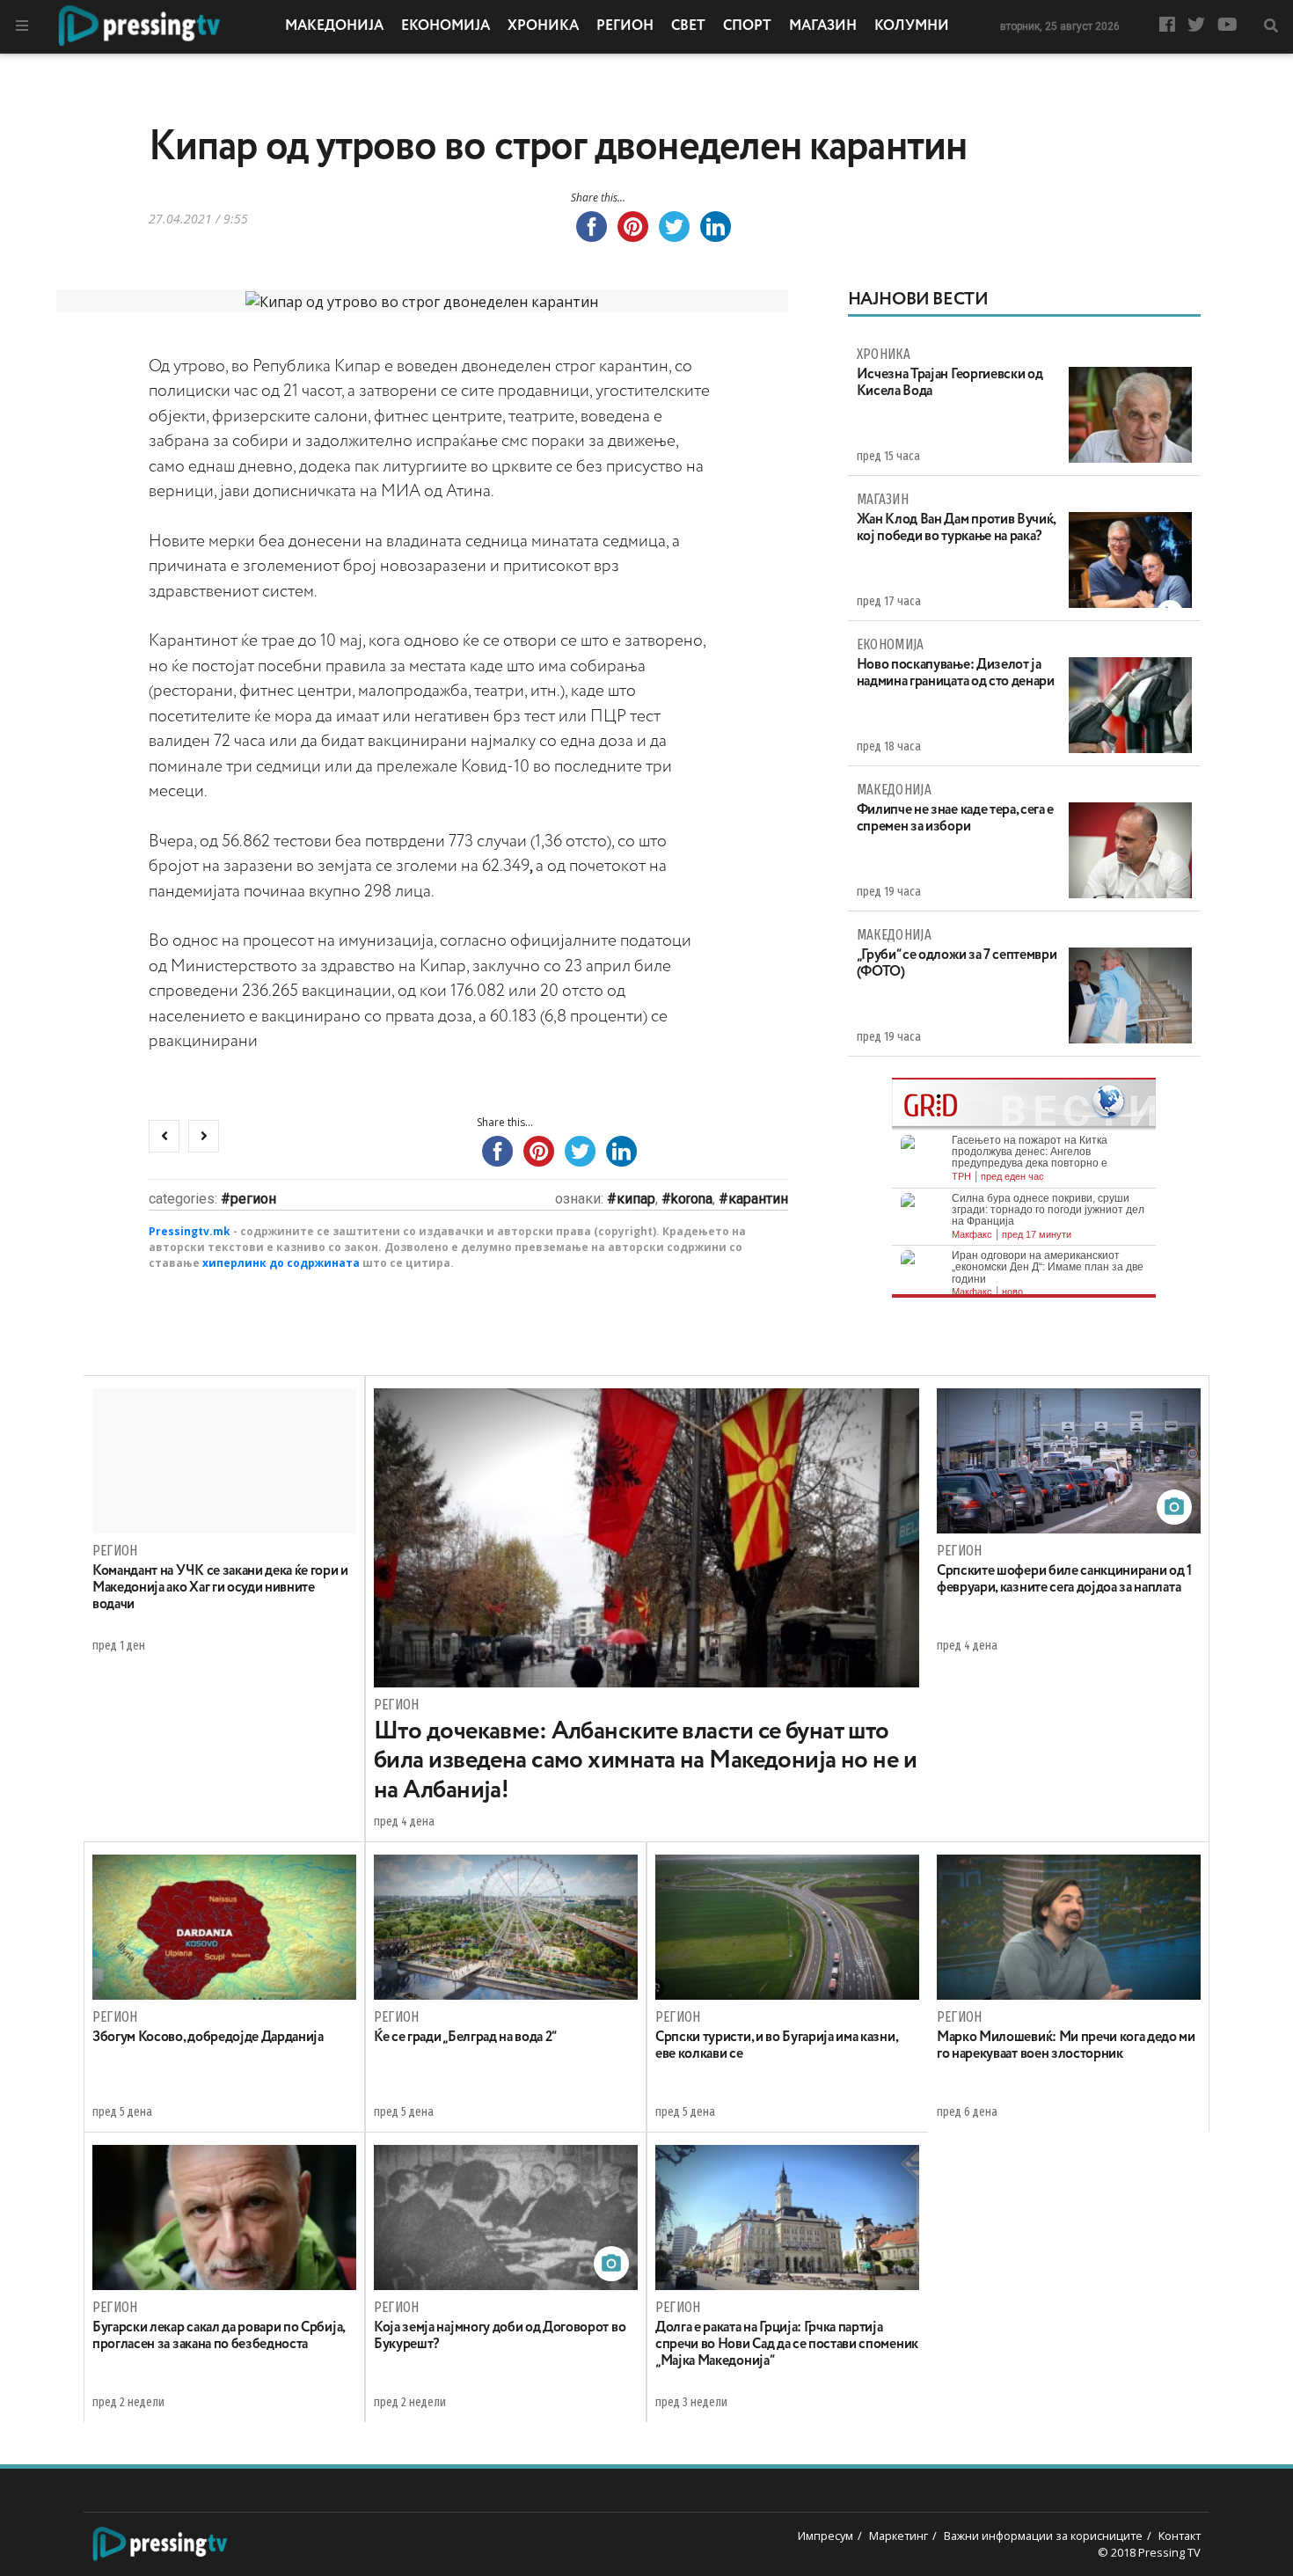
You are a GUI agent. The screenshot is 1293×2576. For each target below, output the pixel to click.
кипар (636, 1199)
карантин (758, 1199)
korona (692, 1199)
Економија (446, 26)
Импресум (825, 2536)
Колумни (912, 26)
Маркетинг (899, 2536)
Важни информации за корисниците (1043, 2536)
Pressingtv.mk (190, 1231)
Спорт (747, 26)
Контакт (1180, 2536)
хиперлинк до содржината (281, 1263)
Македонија (334, 26)
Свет (688, 26)
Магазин (823, 26)
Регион (625, 26)
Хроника (543, 26)
